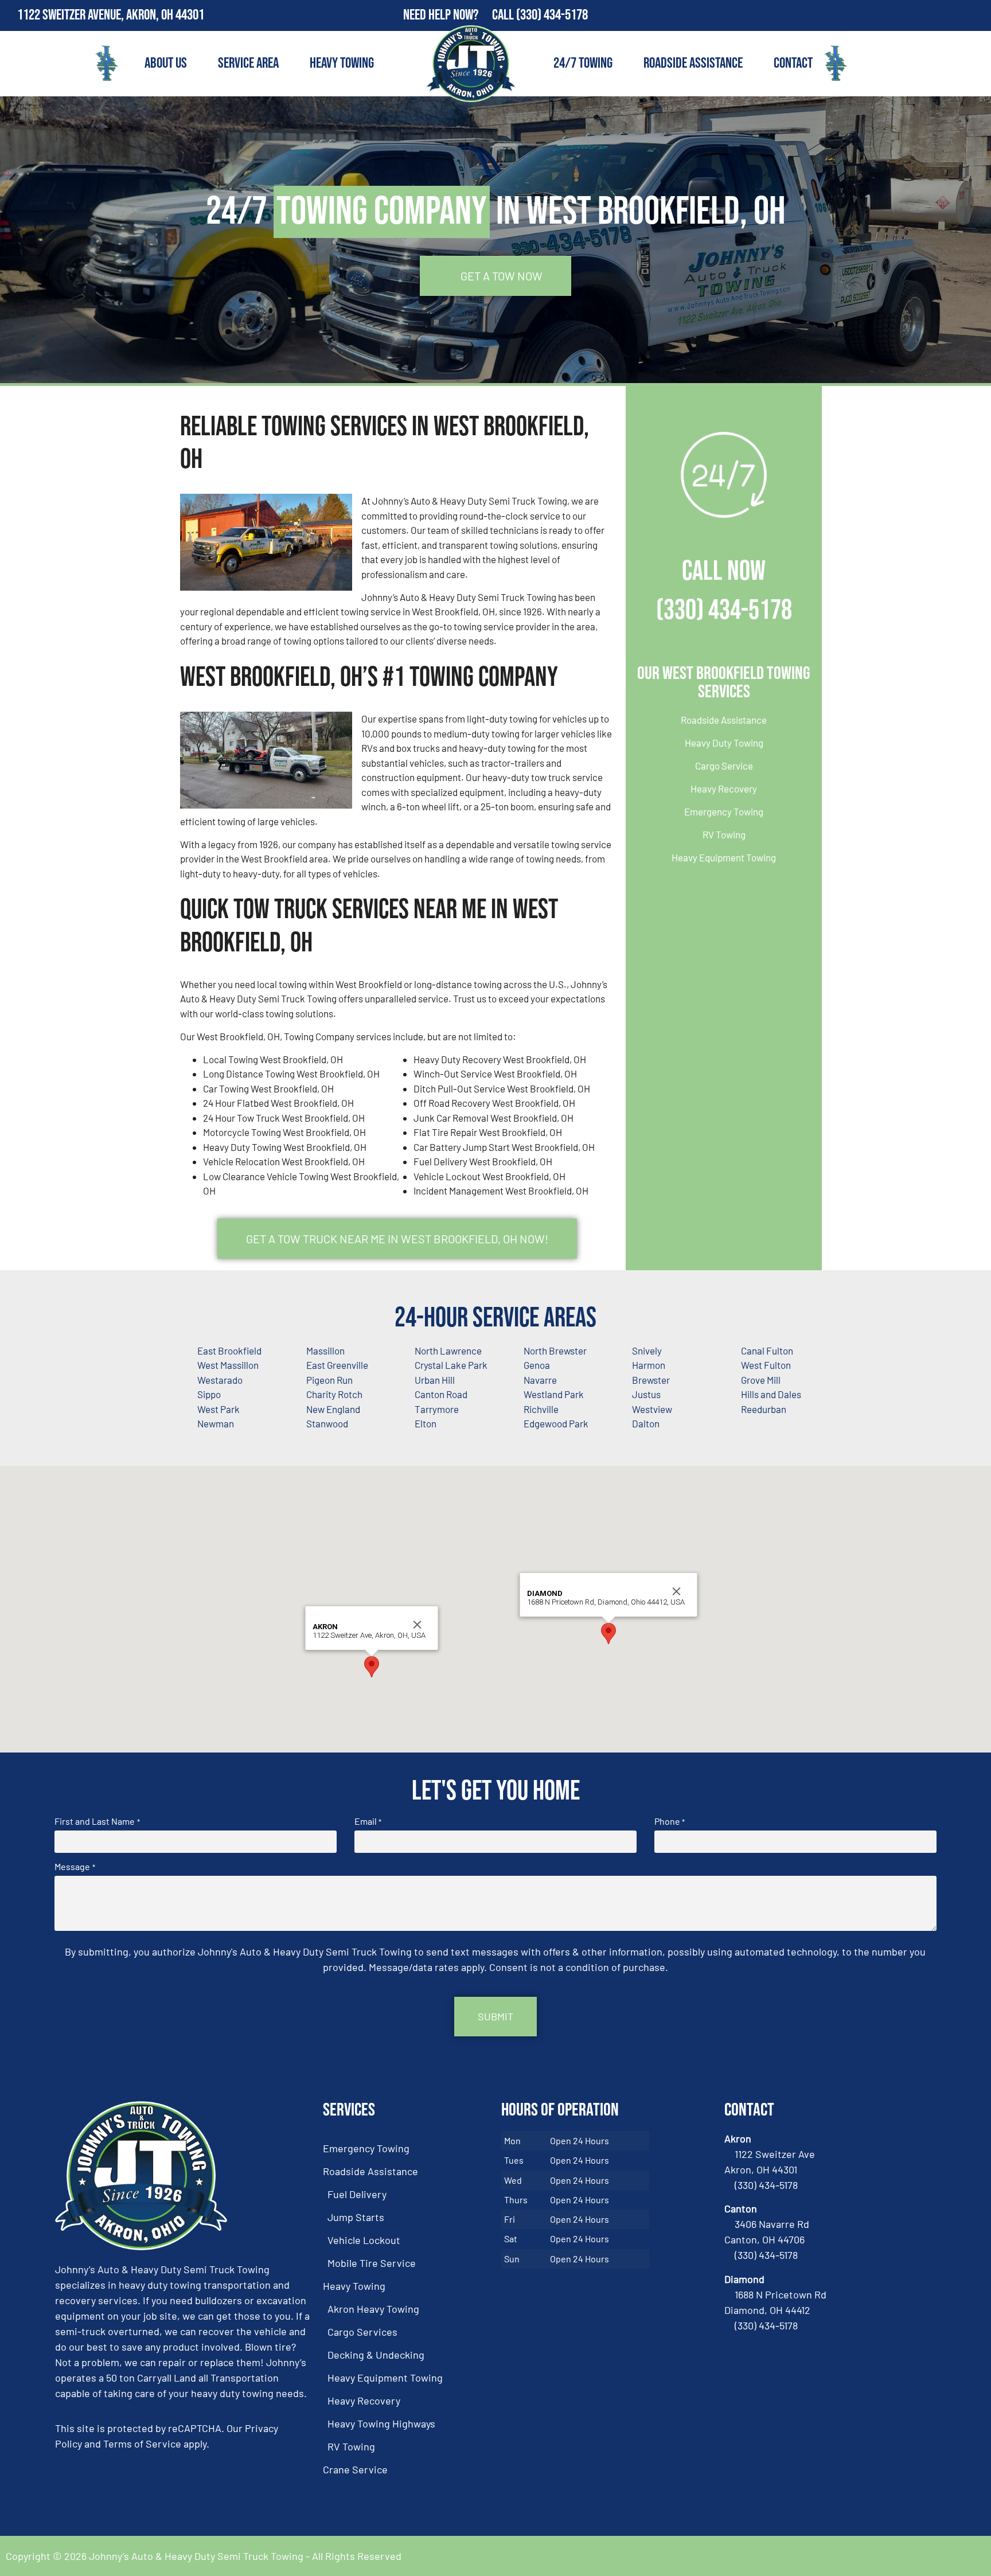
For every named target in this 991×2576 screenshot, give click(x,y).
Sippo (209, 1394)
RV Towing (724, 834)
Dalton (646, 1423)
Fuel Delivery (357, 2194)
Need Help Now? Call (460, 15)
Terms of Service (142, 2444)
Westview (652, 1409)
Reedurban (764, 1409)
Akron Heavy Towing (373, 2309)
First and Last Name (97, 1821)
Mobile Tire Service (372, 2263)
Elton (426, 1423)
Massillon (325, 1351)
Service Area (248, 63)
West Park (219, 1409)
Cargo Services (362, 2332)
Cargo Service (724, 766)
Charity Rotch (334, 1394)
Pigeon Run (329, 1380)
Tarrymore (437, 1409)
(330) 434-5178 (552, 15)
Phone (670, 1821)
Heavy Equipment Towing (724, 857)
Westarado (220, 1380)
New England (333, 1409)
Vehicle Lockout (364, 2240)
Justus (646, 1394)
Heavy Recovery (724, 789)
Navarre (540, 1380)
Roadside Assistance (693, 63)
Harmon (649, 1365)
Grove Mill (761, 1380)
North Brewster (555, 1351)
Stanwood (327, 1423)
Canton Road (441, 1394)
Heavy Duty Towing (724, 743)
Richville (541, 1409)
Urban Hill (435, 1380)
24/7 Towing (583, 63)
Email (368, 1821)
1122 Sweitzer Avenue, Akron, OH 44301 (111, 15)
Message (75, 1867)
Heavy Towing (342, 63)
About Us (166, 63)
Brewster (651, 1380)
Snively (647, 1351)
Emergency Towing (724, 811)
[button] (372, 1667)
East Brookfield (229, 1351)
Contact (793, 63)
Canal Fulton (767, 1351)
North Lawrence (448, 1351)
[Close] (418, 1625)
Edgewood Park (556, 1423)
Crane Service (355, 2469)
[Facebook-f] (951, 15)
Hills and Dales (771, 1394)
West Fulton (766, 1365)
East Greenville (337, 1365)
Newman (216, 1423)
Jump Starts (356, 2217)
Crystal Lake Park (451, 1365)
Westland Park (554, 1394)
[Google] (976, 15)
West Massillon (228, 1365)
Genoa (537, 1365)
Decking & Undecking (376, 2355)
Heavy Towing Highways (381, 2423)
